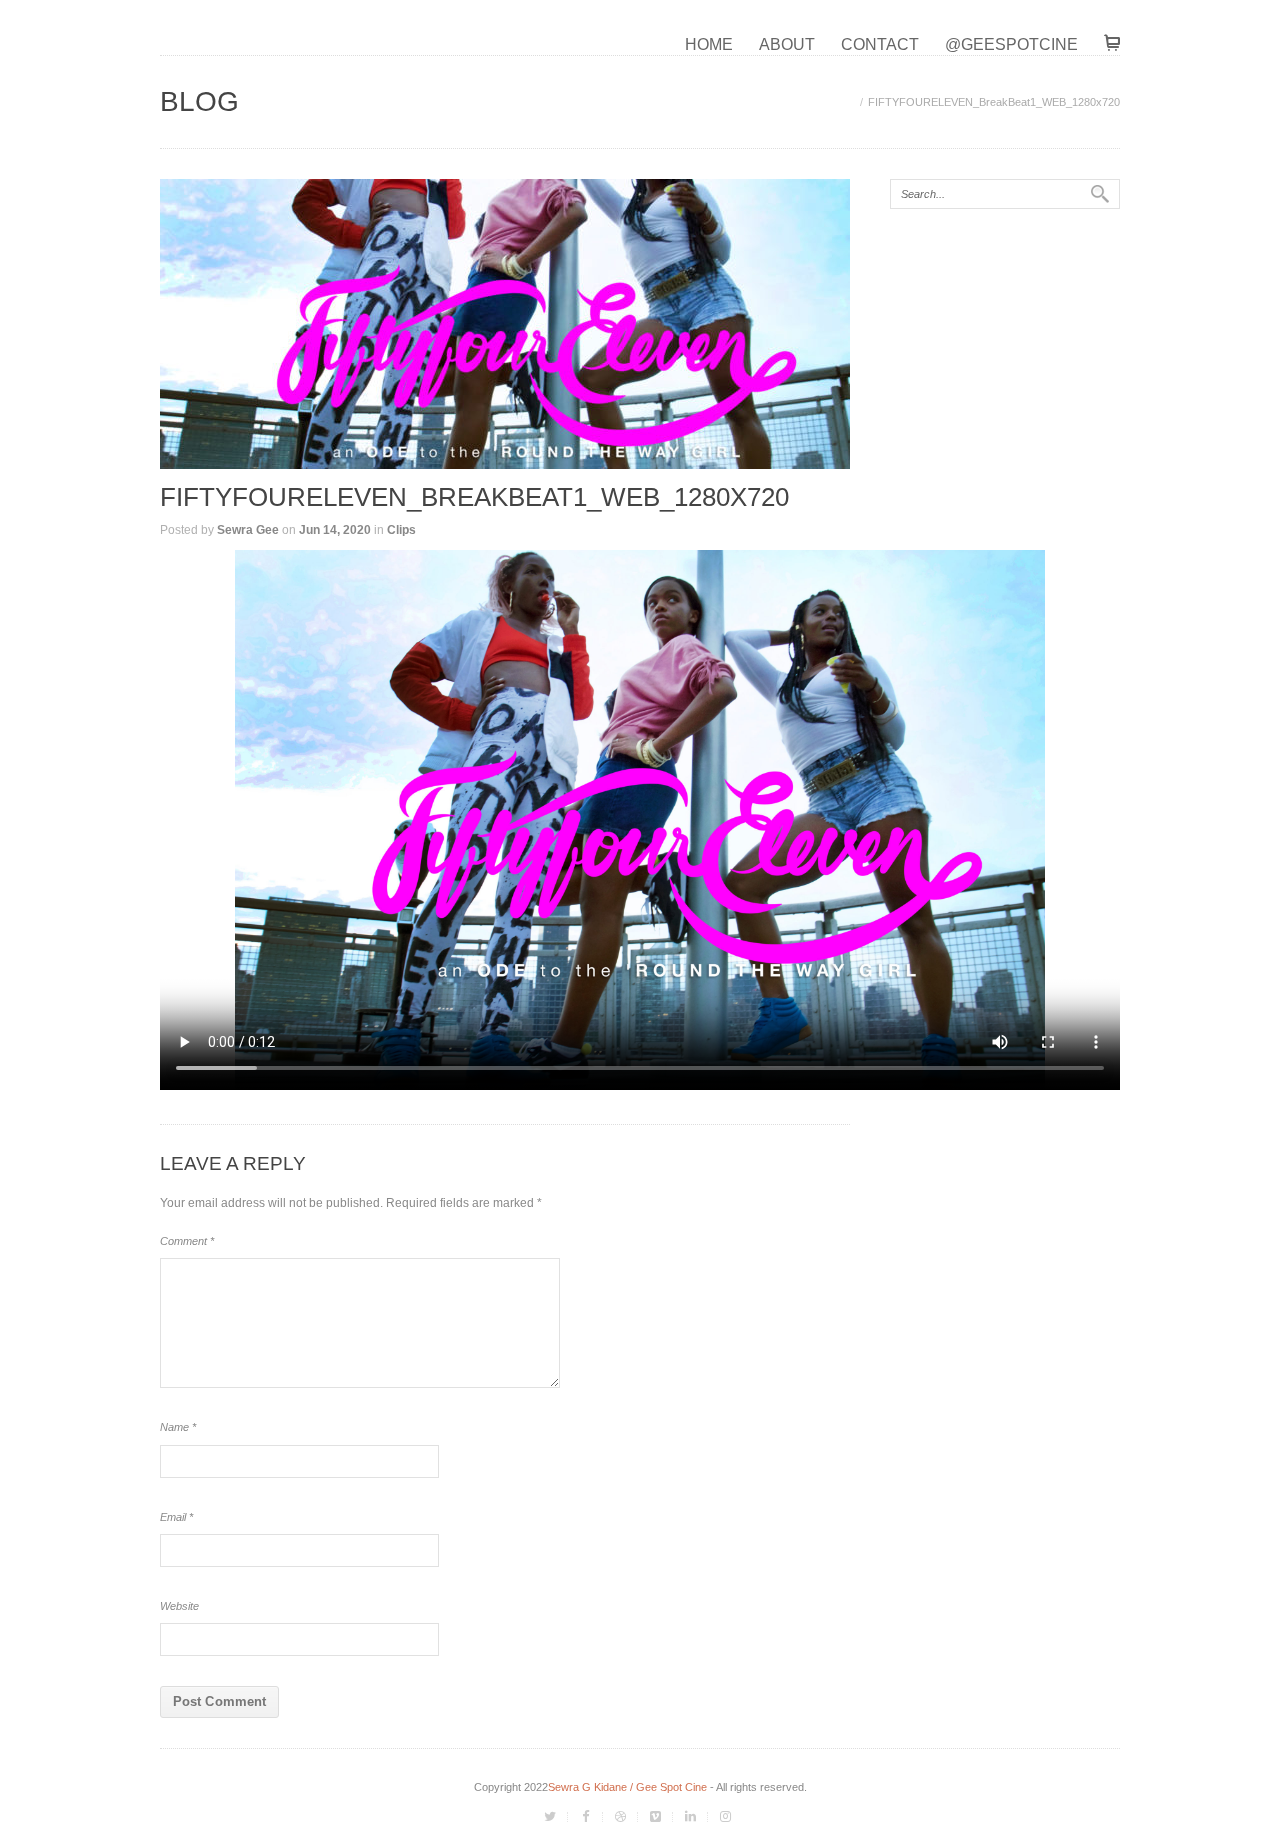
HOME (709, 44)
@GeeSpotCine (1011, 44)
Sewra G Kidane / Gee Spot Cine (627, 1787)
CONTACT (880, 44)
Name (178, 1427)
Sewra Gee (248, 530)
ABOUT (787, 44)
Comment (187, 1241)
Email (176, 1517)
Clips (401, 530)
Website (179, 1606)
